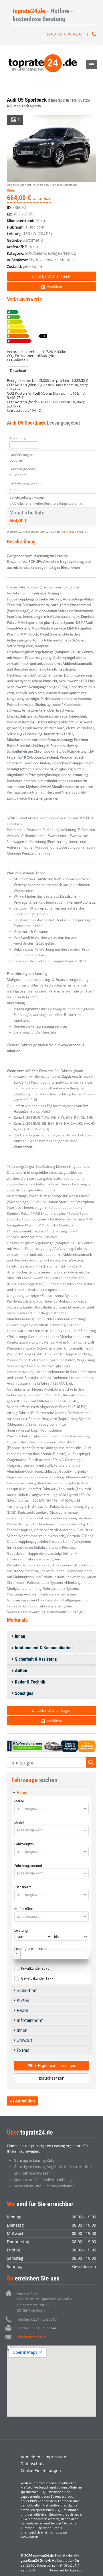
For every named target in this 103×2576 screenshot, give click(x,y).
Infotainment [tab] (30, 2020)
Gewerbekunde (38, 1978)
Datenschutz (33, 2464)
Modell (19, 1823)
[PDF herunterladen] (51, 327)
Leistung (21, 1931)
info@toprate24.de (32, 2337)
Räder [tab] (22, 2011)
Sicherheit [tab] (27, 1991)
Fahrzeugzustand (28, 1866)
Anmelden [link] (25, 2101)
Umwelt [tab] (24, 2040)
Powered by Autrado (66, 2570)
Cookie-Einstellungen (41, 2470)
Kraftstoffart (24, 1909)
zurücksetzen (51, 2078)
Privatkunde (36, 1968)
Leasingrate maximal (31, 1949)
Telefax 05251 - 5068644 (37, 2328)
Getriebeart (23, 1887)
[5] (51, 148)
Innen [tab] (20, 1636)
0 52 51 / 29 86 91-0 (68, 34)
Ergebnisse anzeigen (51, 2066)
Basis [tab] (22, 1793)
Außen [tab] (21, 1671)
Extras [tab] (23, 2050)
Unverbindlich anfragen (52, 276)
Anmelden (30, 2457)
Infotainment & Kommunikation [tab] (44, 1648)
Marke (19, 1801)
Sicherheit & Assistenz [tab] (36, 1659)
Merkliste (54, 286)
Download (18, 371)
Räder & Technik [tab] (30, 1682)
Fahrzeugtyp (24, 1844)
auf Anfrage (68, 531)
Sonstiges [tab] (24, 1693)
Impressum (55, 2457)
